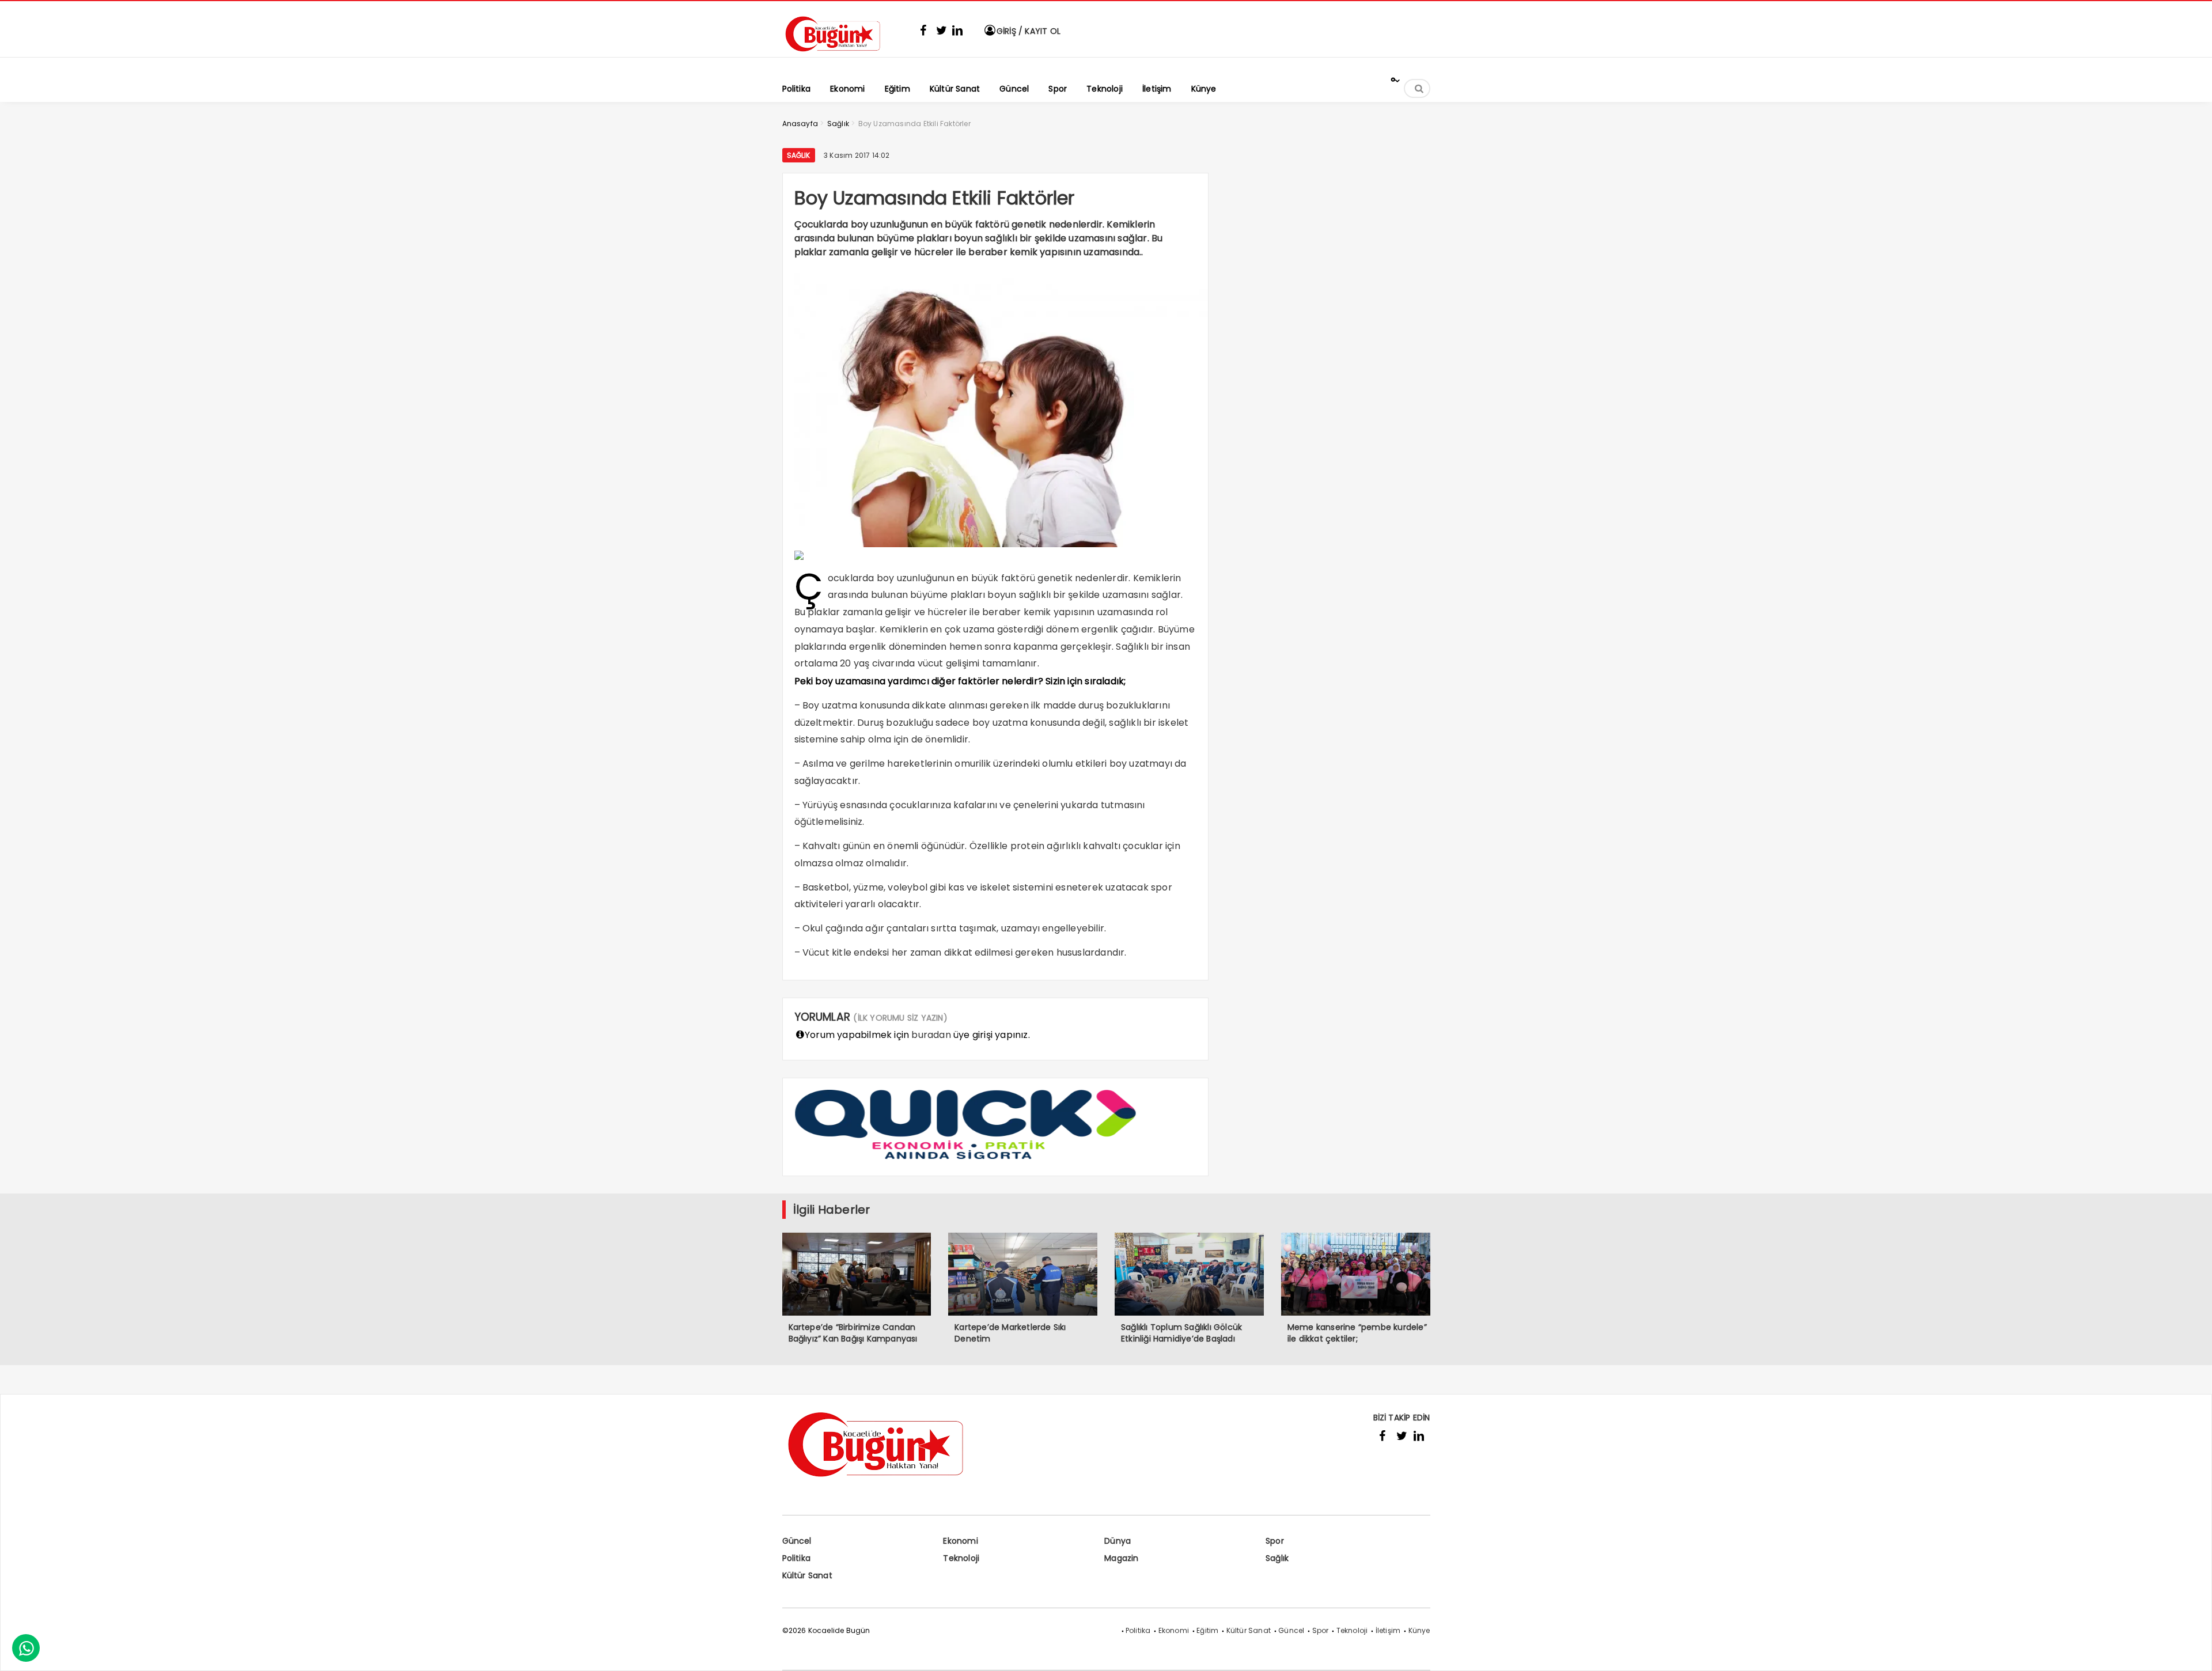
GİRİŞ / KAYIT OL (1027, 31)
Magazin (1121, 1558)
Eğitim (1207, 1630)
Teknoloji (961, 1558)
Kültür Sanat (807, 1575)
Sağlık (799, 155)
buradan (931, 1035)
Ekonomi (960, 1541)
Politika (797, 1558)
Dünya (1118, 1541)
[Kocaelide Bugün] (840, 56)
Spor (1275, 1541)
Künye (1419, 1630)
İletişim (1388, 1630)
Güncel (797, 1541)
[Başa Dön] (2192, 1651)
